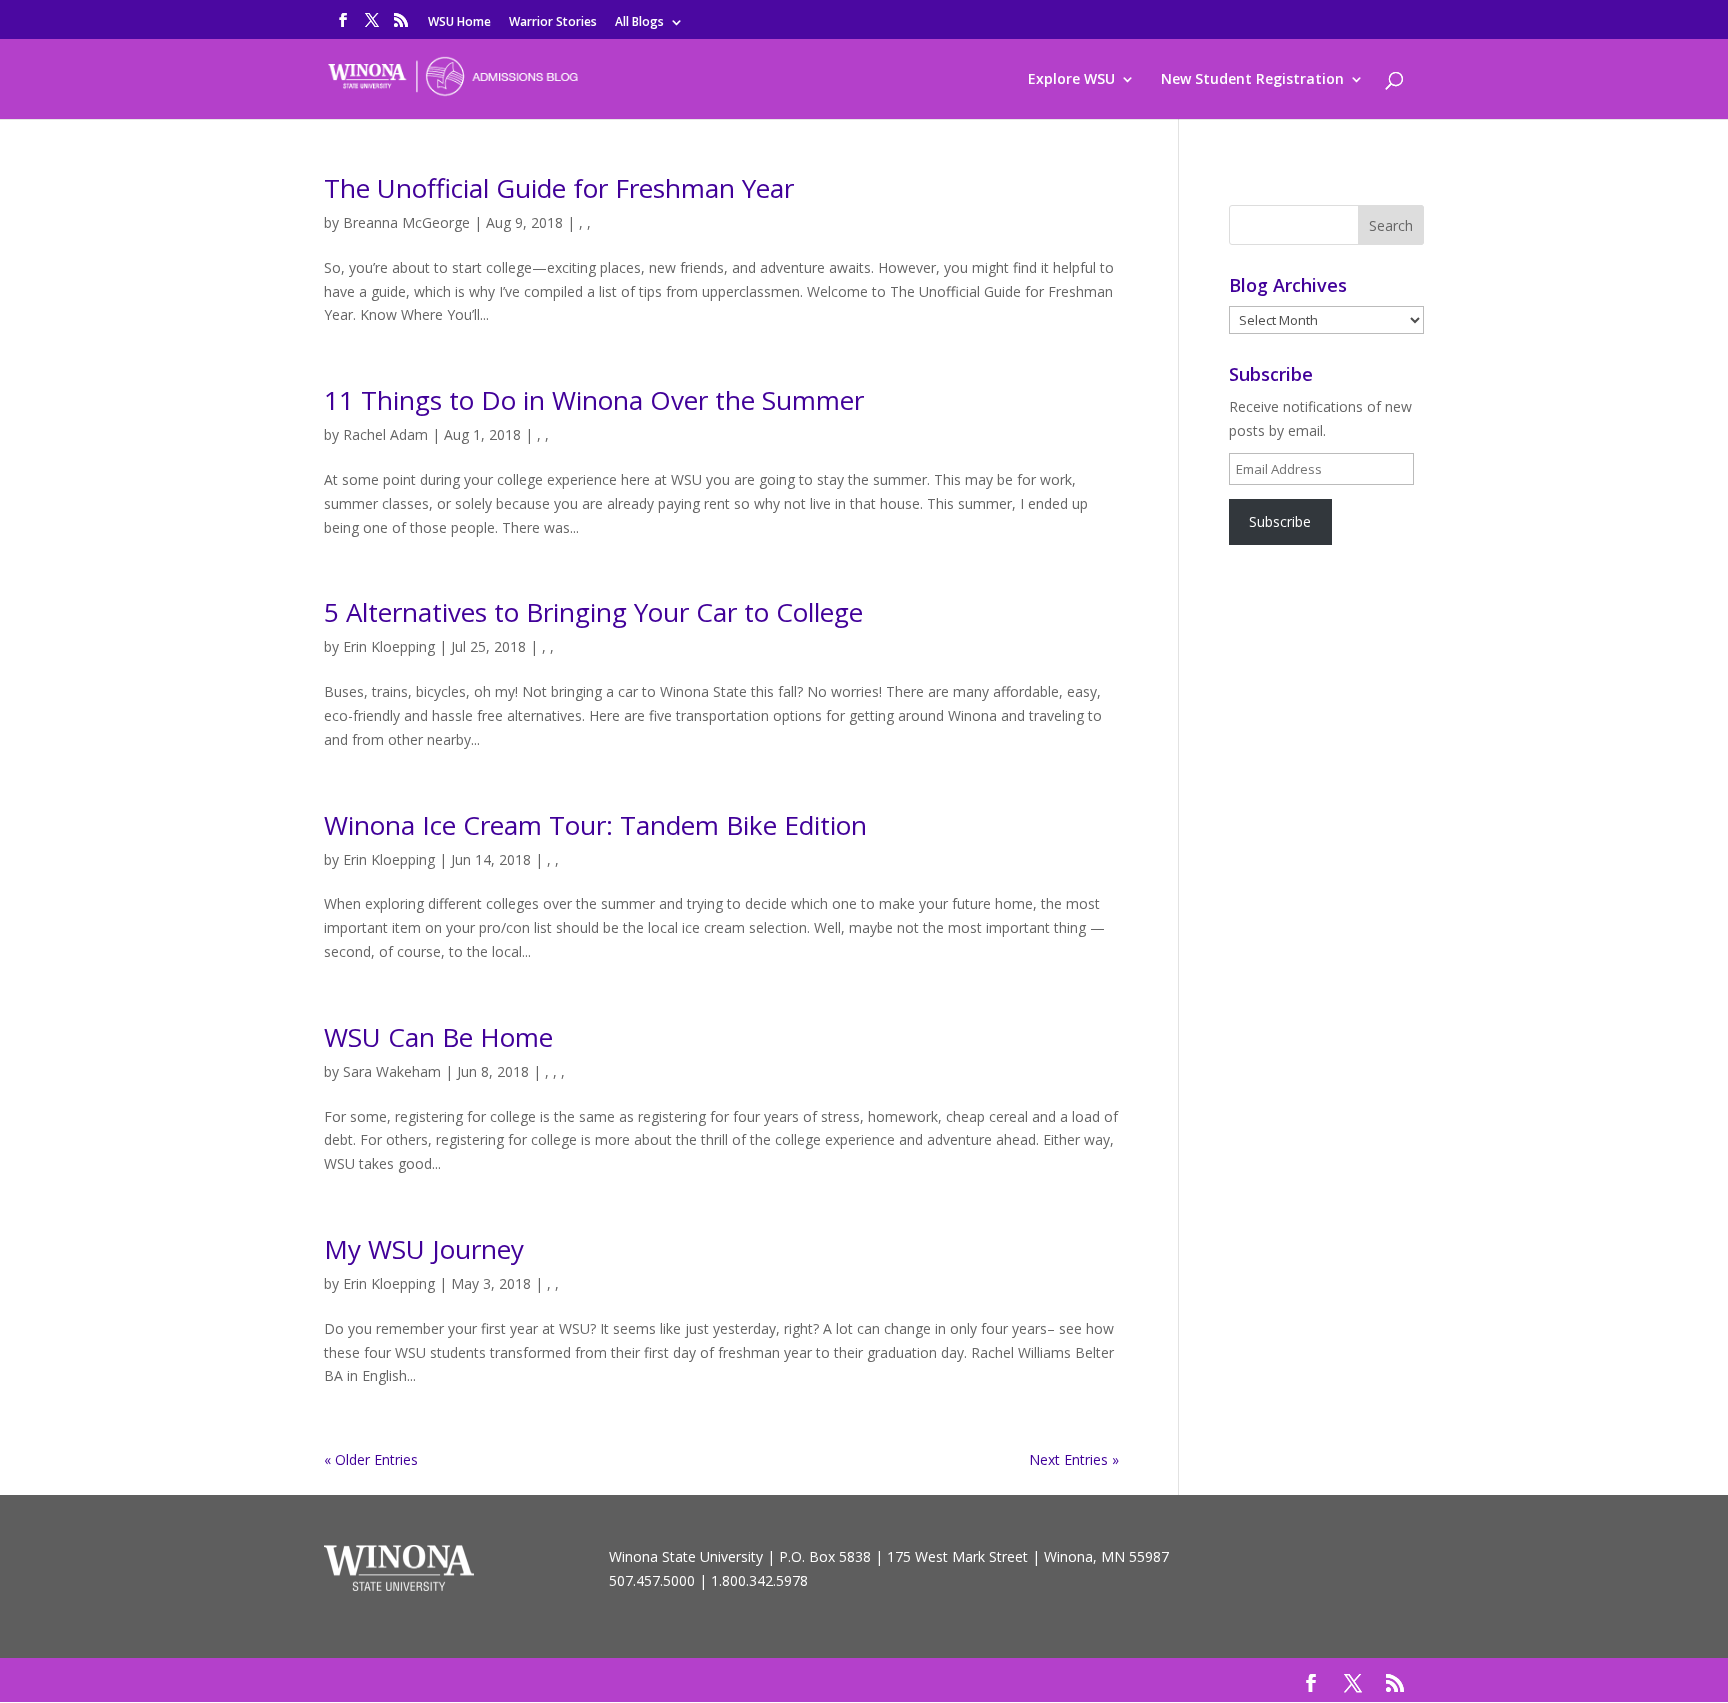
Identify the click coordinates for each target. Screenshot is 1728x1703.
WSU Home (459, 23)
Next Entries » (1074, 1459)
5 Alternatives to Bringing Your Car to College (593, 612)
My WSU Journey (424, 1249)
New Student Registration (1252, 80)
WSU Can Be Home (438, 1037)
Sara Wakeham (392, 1071)
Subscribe (1280, 521)
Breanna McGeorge (406, 222)
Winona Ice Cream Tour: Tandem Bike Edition (595, 825)
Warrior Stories (553, 23)
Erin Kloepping (389, 646)
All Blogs (639, 23)
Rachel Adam (385, 434)
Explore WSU (1071, 80)
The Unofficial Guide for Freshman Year (559, 188)
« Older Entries (371, 1459)
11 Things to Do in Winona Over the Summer (594, 400)
